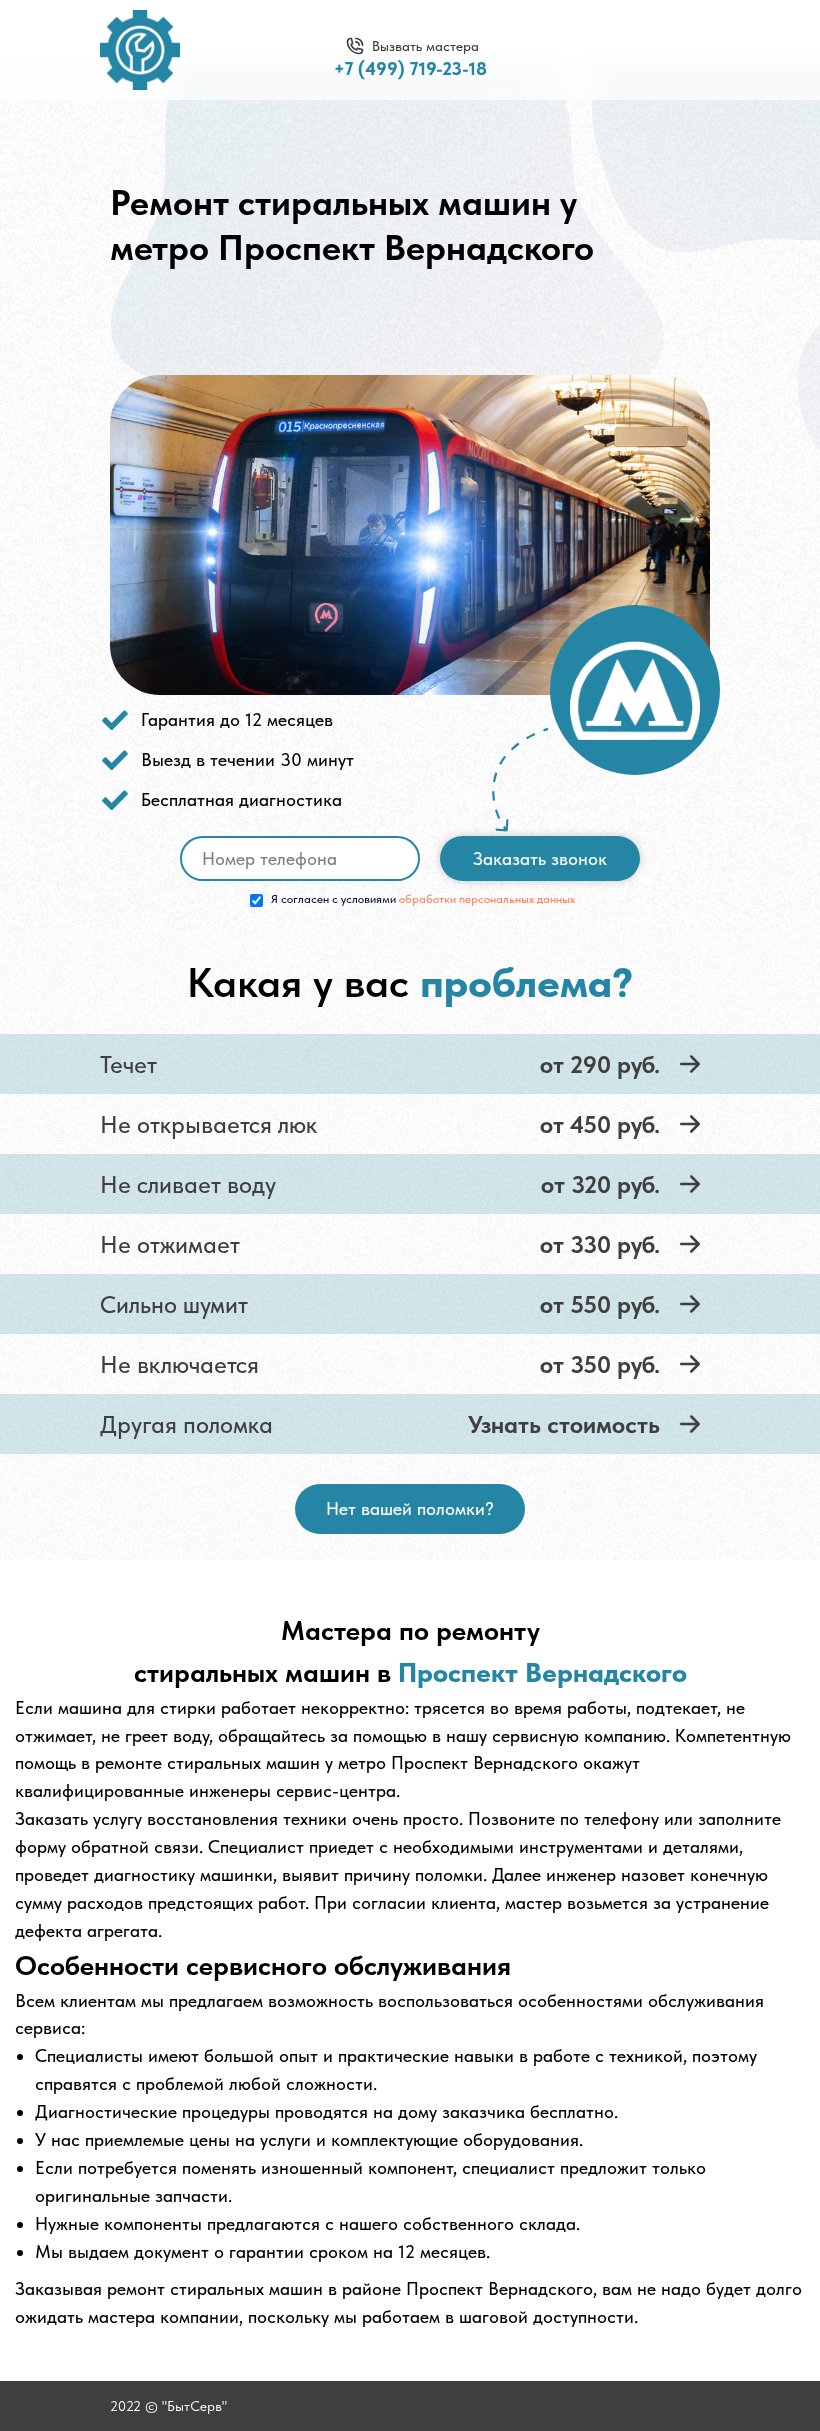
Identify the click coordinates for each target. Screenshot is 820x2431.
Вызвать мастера (425, 46)
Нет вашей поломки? (410, 1508)
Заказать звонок (540, 858)
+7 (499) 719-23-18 (410, 68)
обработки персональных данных (487, 899)
